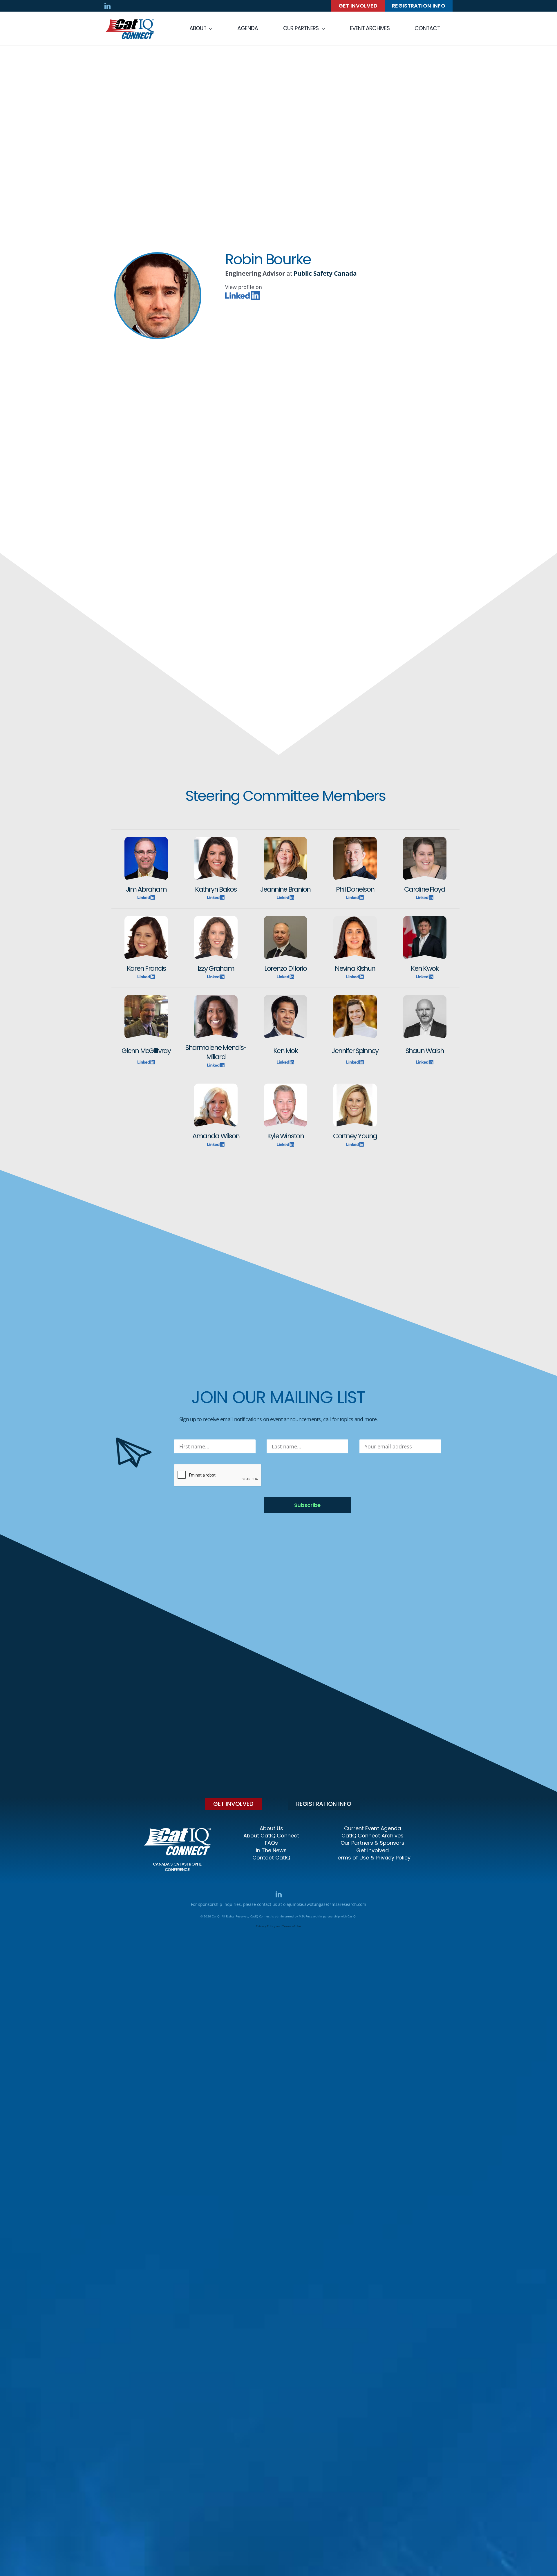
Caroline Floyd (425, 889)
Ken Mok (285, 1051)
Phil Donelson (355, 889)
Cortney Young (355, 1136)
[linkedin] (107, 6)
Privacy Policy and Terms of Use (278, 1926)
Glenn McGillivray (146, 1051)
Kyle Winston (285, 1136)
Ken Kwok (425, 968)
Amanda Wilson (216, 1136)
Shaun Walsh (425, 1051)
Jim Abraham (146, 889)
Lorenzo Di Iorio (285, 968)
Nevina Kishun (355, 968)
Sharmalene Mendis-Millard (216, 1052)
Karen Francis (146, 968)
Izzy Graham (216, 968)
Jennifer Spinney (355, 1051)
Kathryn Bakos (216, 889)
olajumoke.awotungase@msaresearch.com (325, 1904)
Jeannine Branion (285, 889)
